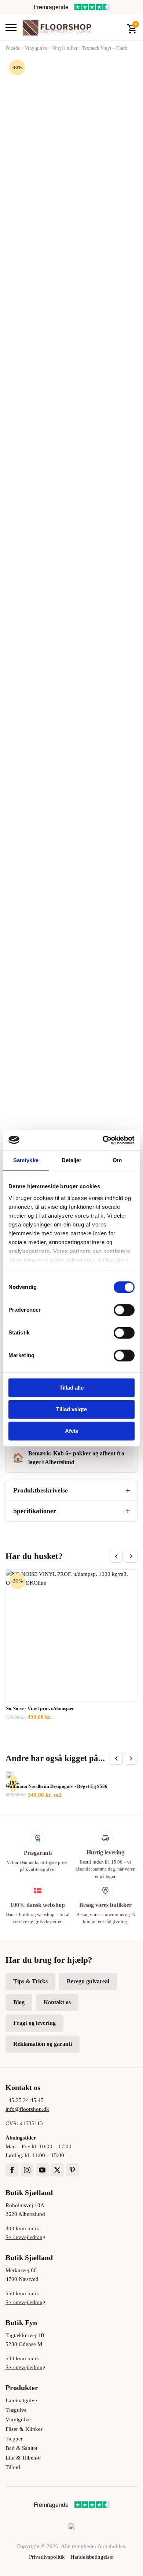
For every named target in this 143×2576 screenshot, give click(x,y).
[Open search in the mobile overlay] (116, 28)
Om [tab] (117, 1160)
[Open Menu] (11, 28)
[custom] (72, 2170)
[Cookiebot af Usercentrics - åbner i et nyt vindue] (103, 1140)
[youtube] (42, 2170)
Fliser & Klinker (24, 2429)
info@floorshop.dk (27, 2109)
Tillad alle (71, 1388)
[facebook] (12, 2170)
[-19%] (10, 1775)
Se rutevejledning (25, 2237)
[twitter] (57, 2170)
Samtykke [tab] (26, 1160)
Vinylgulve (36, 48)
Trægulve (16, 2410)
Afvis (71, 1431)
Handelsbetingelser (92, 2557)
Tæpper (14, 2439)
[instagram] (27, 2170)
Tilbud (13, 2467)
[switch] (124, 1310)
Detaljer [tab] (72, 1160)
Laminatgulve (21, 2400)
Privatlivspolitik (47, 2557)
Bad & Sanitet (21, 2448)
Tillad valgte (71, 1409)
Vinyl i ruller (65, 48)
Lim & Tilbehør (23, 2458)
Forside (13, 48)
